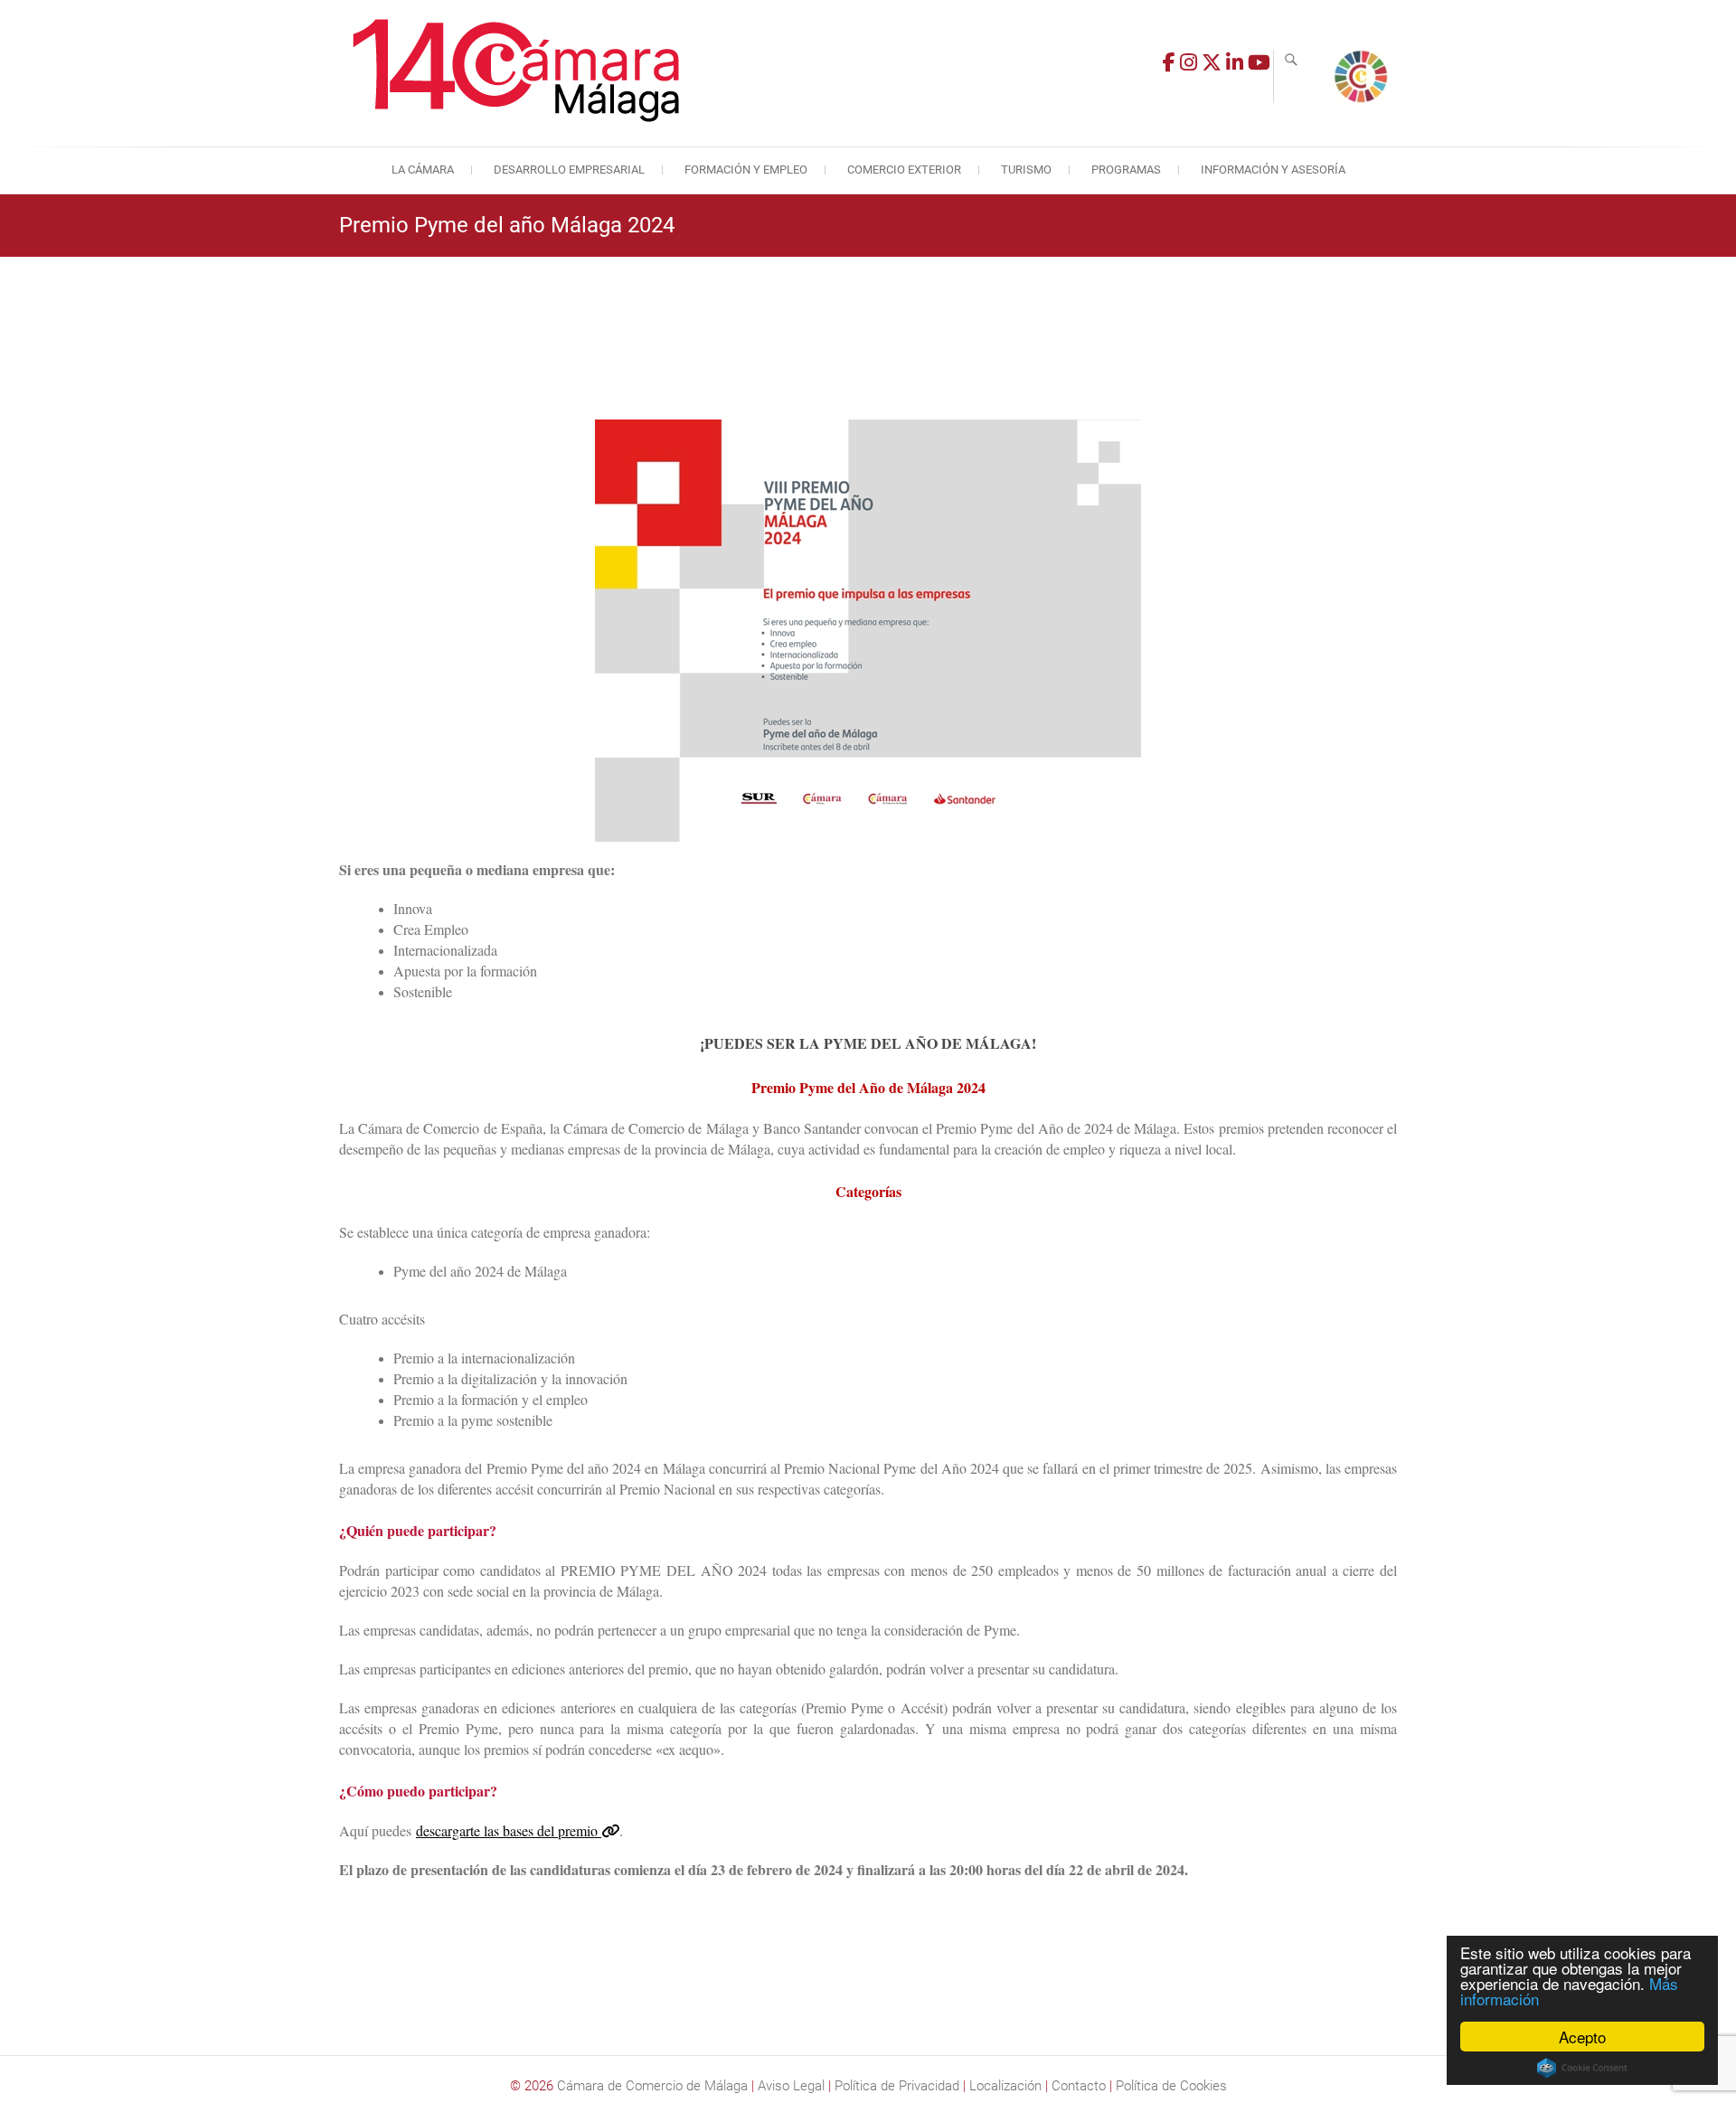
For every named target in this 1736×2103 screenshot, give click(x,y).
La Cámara (423, 170)
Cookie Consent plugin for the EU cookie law (1582, 2068)
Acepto (1582, 2037)
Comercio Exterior (904, 170)
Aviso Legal (791, 2086)
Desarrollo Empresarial (569, 170)
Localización (1005, 2086)
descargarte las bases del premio (509, 1830)
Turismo (1026, 170)
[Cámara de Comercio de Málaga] (520, 71)
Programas (1126, 170)
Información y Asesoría (1273, 170)
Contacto (1079, 2086)
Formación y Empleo (746, 170)
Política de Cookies (1171, 2086)
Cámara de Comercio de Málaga (652, 2086)
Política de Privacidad (897, 2086)
